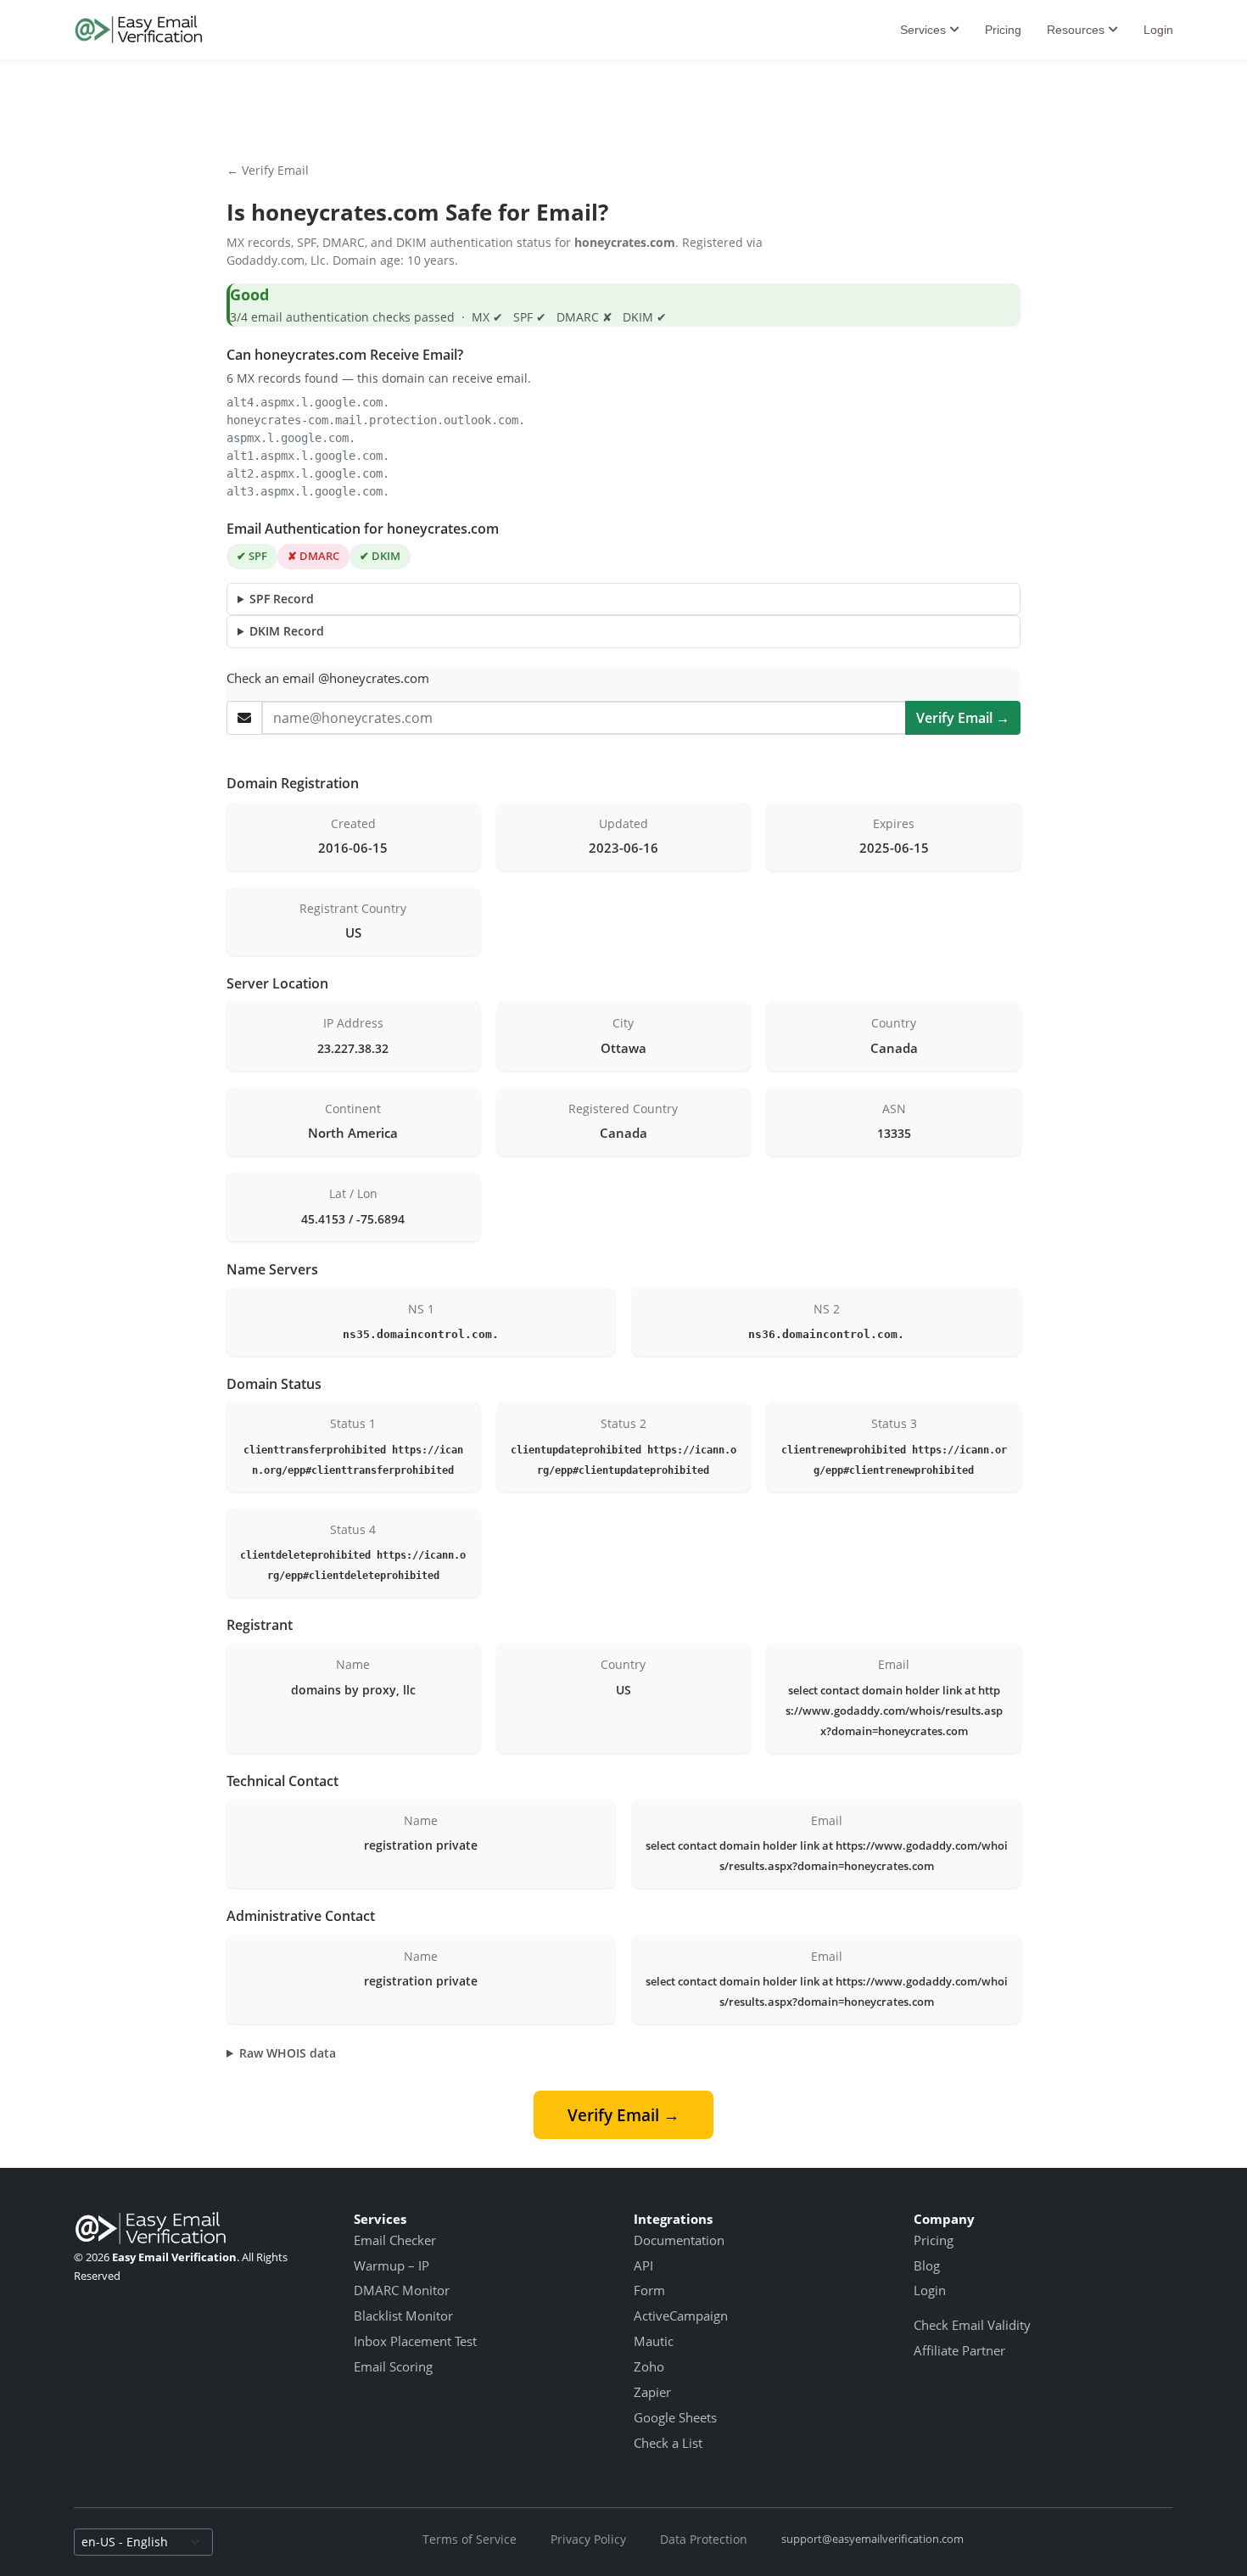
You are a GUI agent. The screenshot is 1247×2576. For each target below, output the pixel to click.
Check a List (668, 2443)
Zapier (652, 2392)
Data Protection (704, 2539)
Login (1158, 30)
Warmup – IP (391, 2265)
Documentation (679, 2240)
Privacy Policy (588, 2539)
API (643, 2265)
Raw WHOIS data (288, 2053)
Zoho (649, 2366)
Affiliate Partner (959, 2350)
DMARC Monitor (402, 2290)
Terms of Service (470, 2539)
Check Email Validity (972, 2325)
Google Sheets (675, 2417)
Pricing (1003, 30)
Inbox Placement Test (415, 2341)
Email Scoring (393, 2366)
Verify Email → (963, 718)
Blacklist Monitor (403, 2316)
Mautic (654, 2341)
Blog (927, 2265)
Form (649, 2290)
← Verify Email (268, 170)
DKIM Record (287, 631)
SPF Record (282, 599)
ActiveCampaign (681, 2316)
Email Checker (395, 2240)
